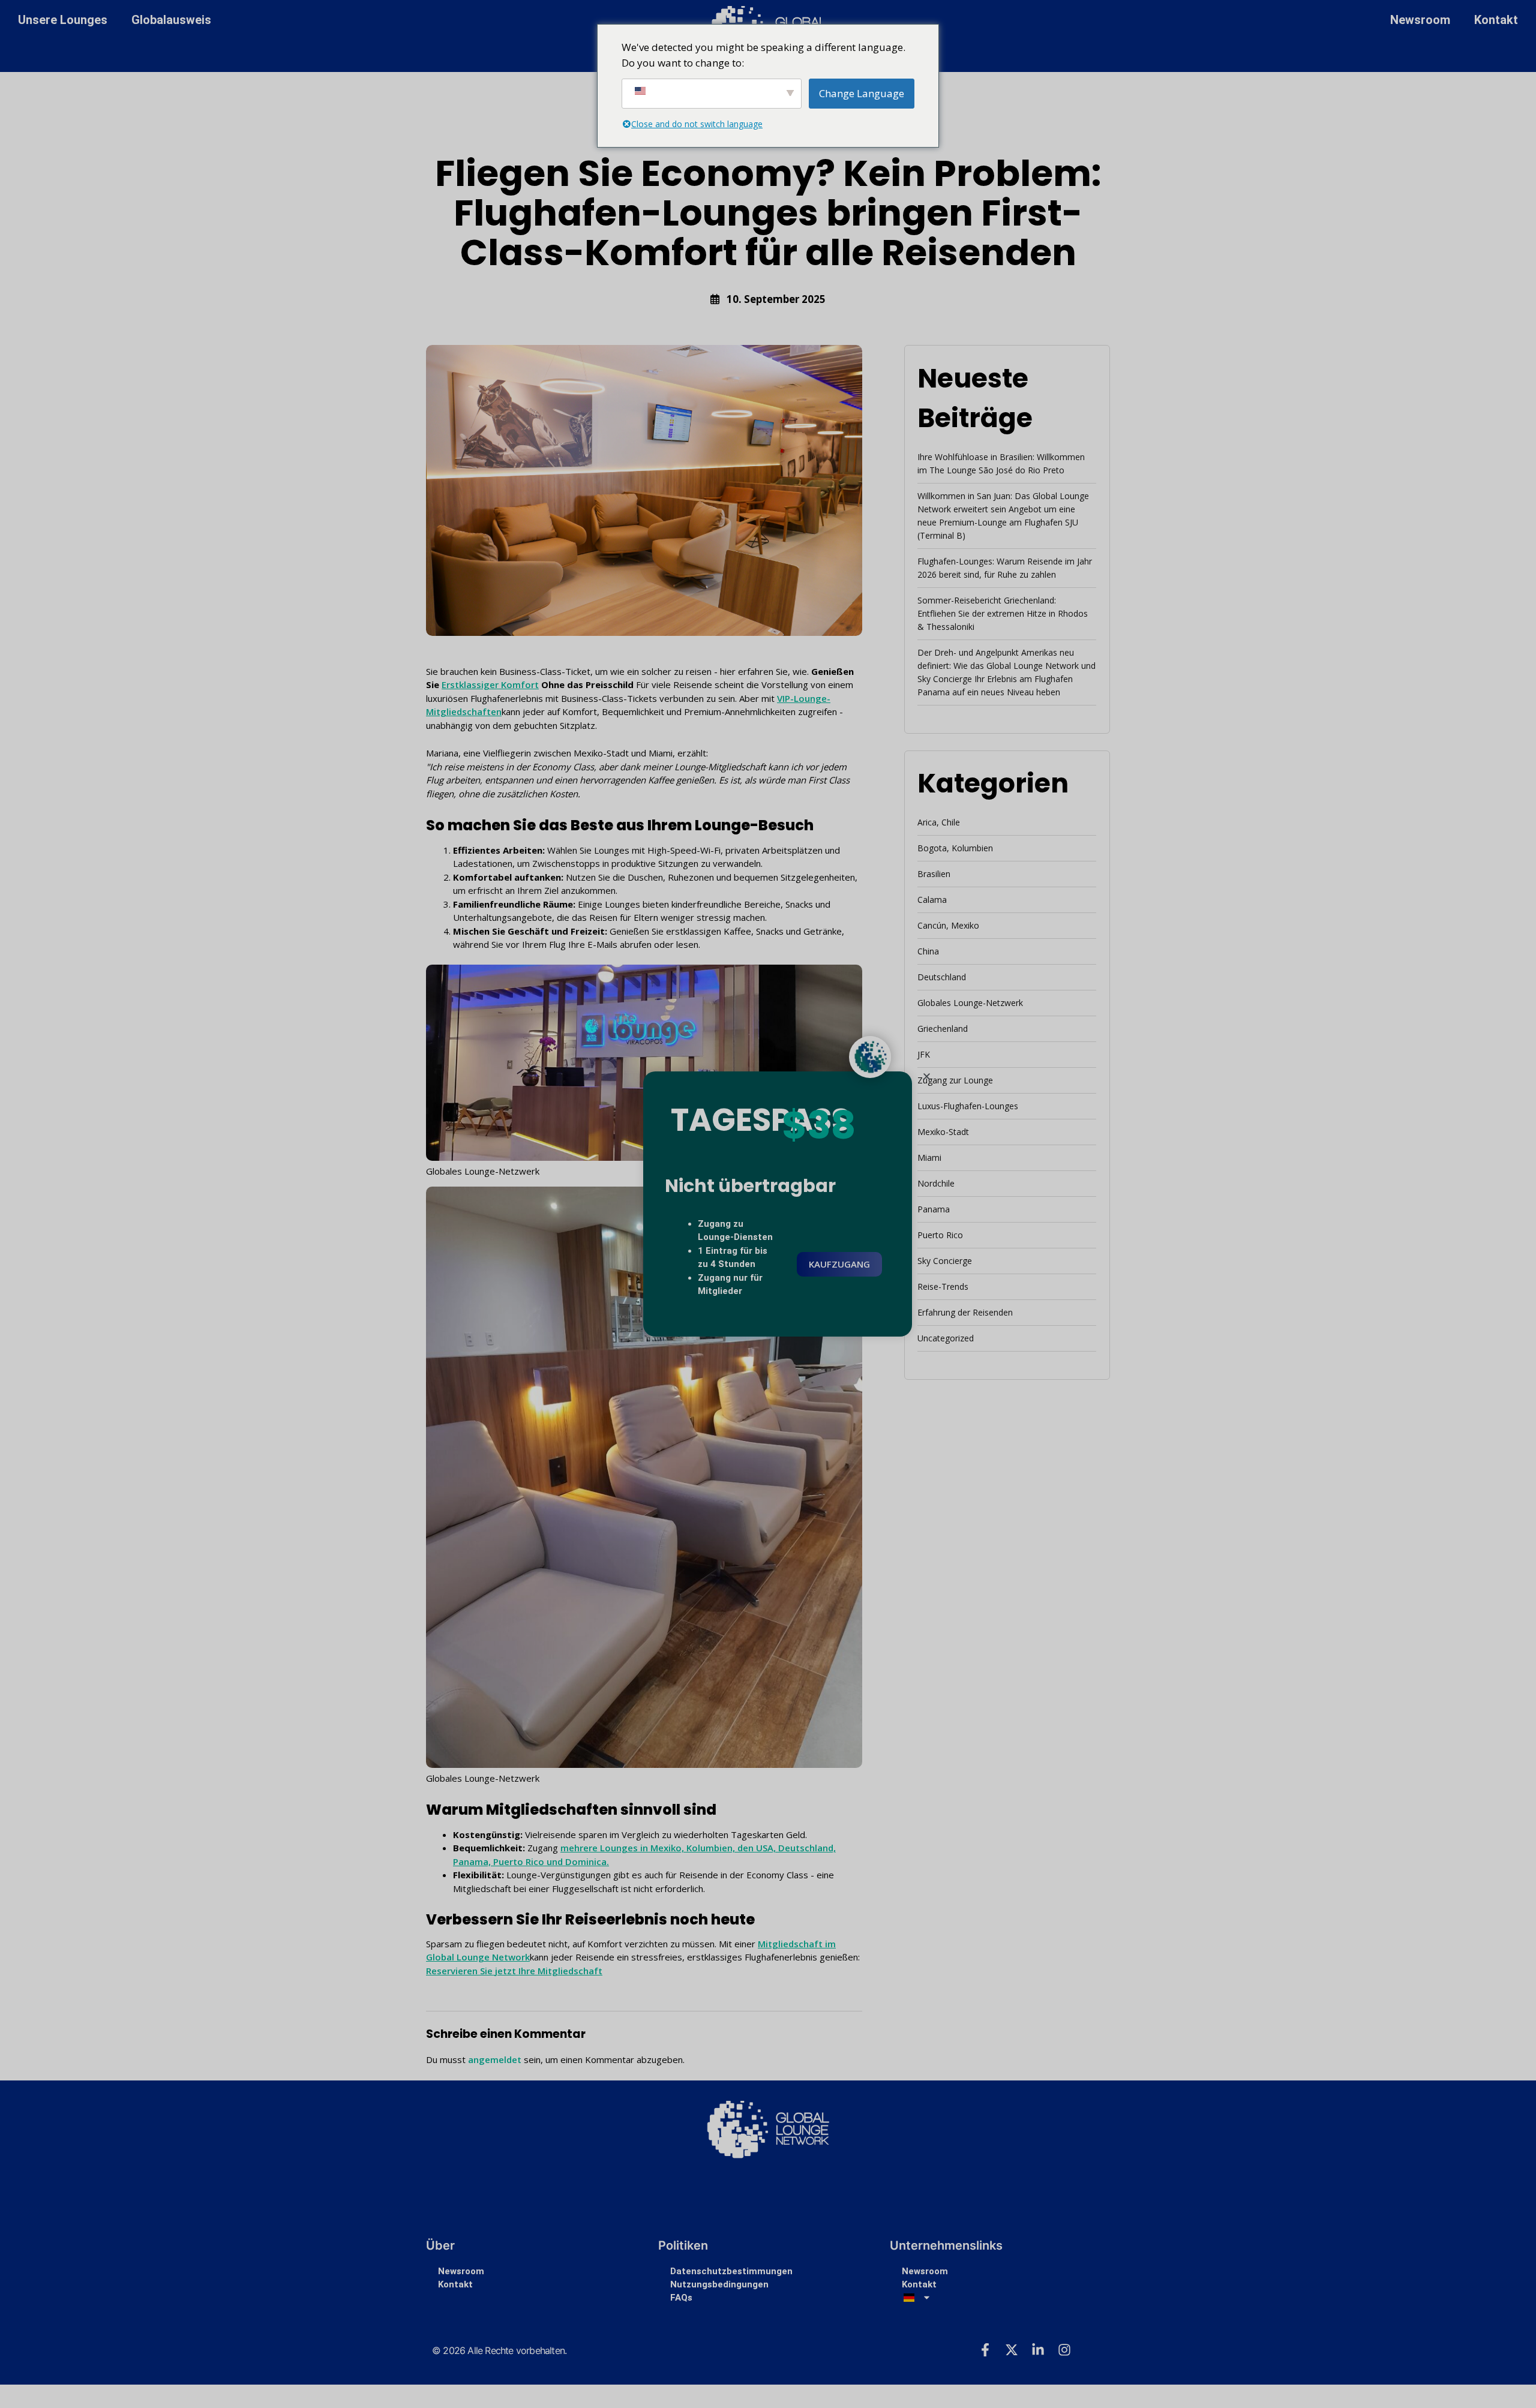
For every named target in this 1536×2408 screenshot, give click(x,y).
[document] (768, 1204)
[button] (927, 1077)
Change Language (862, 93)
